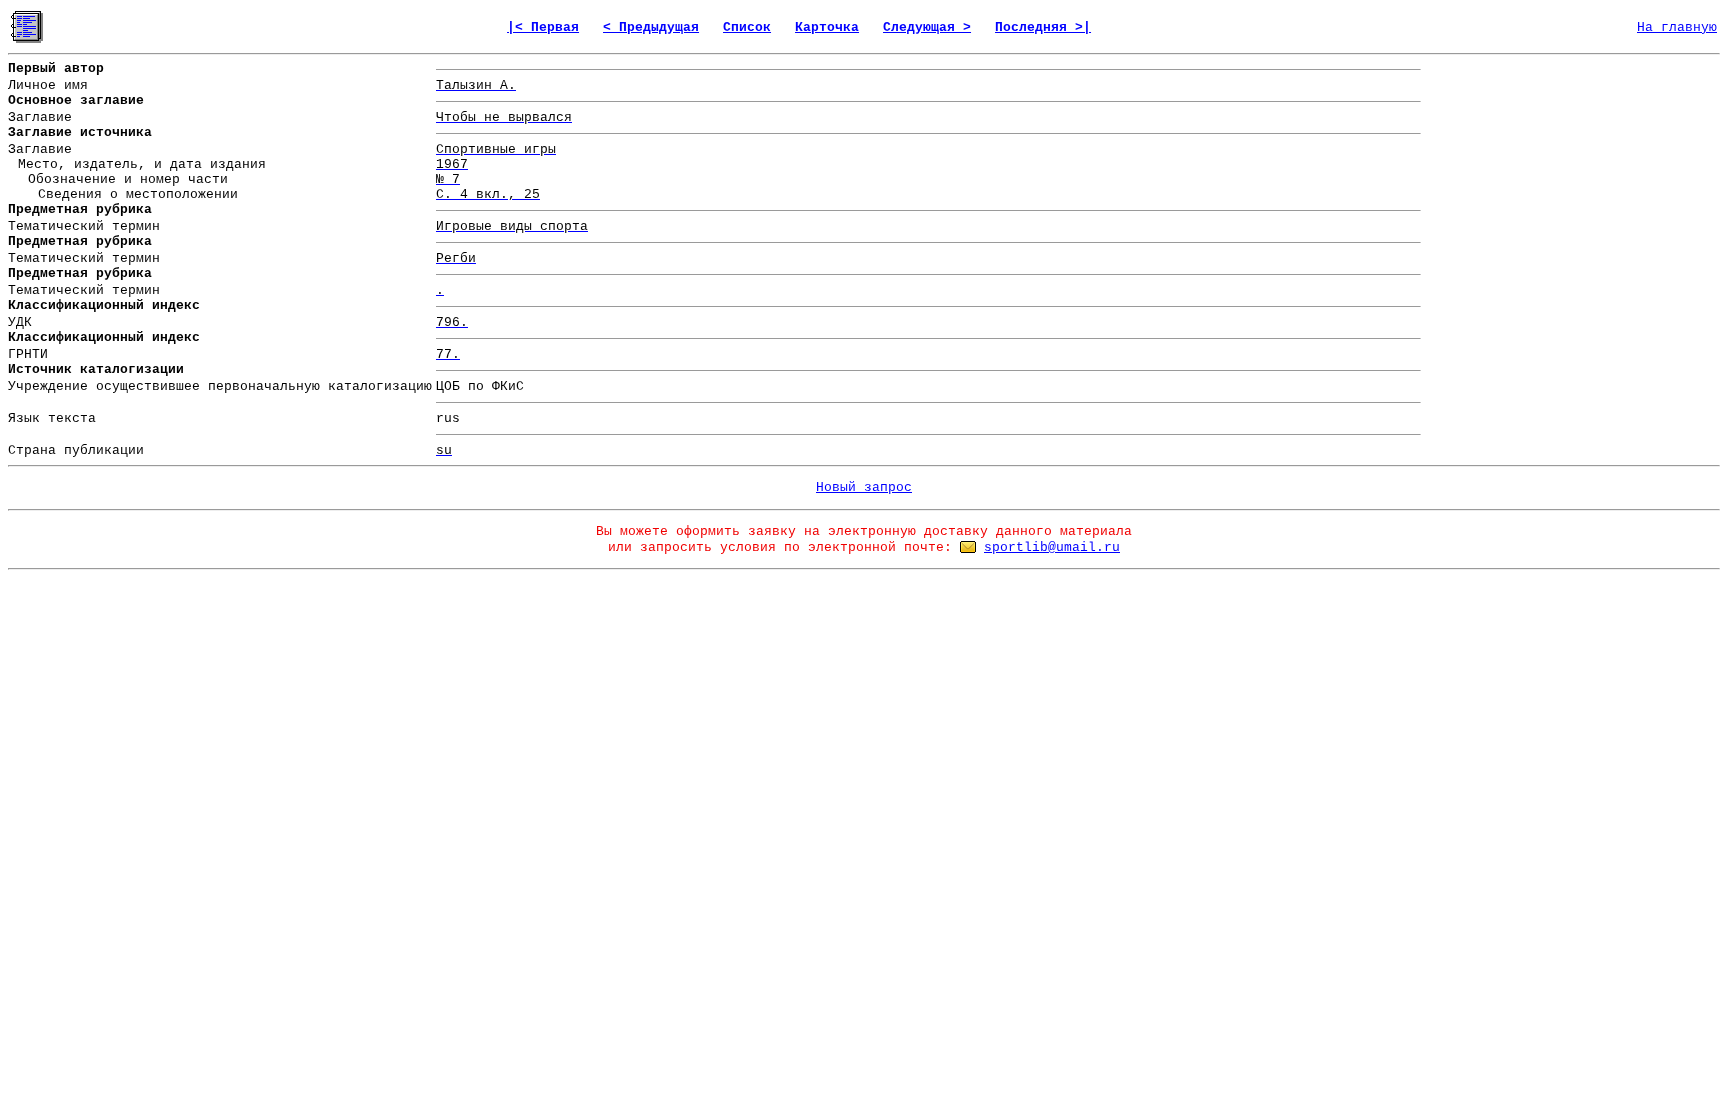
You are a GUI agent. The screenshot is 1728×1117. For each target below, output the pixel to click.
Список (747, 27)
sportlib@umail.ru (1052, 547)
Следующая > (927, 27)
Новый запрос (864, 487)
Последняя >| (1043, 27)
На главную (1677, 27)
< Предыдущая (651, 27)
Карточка (827, 27)
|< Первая (543, 27)
